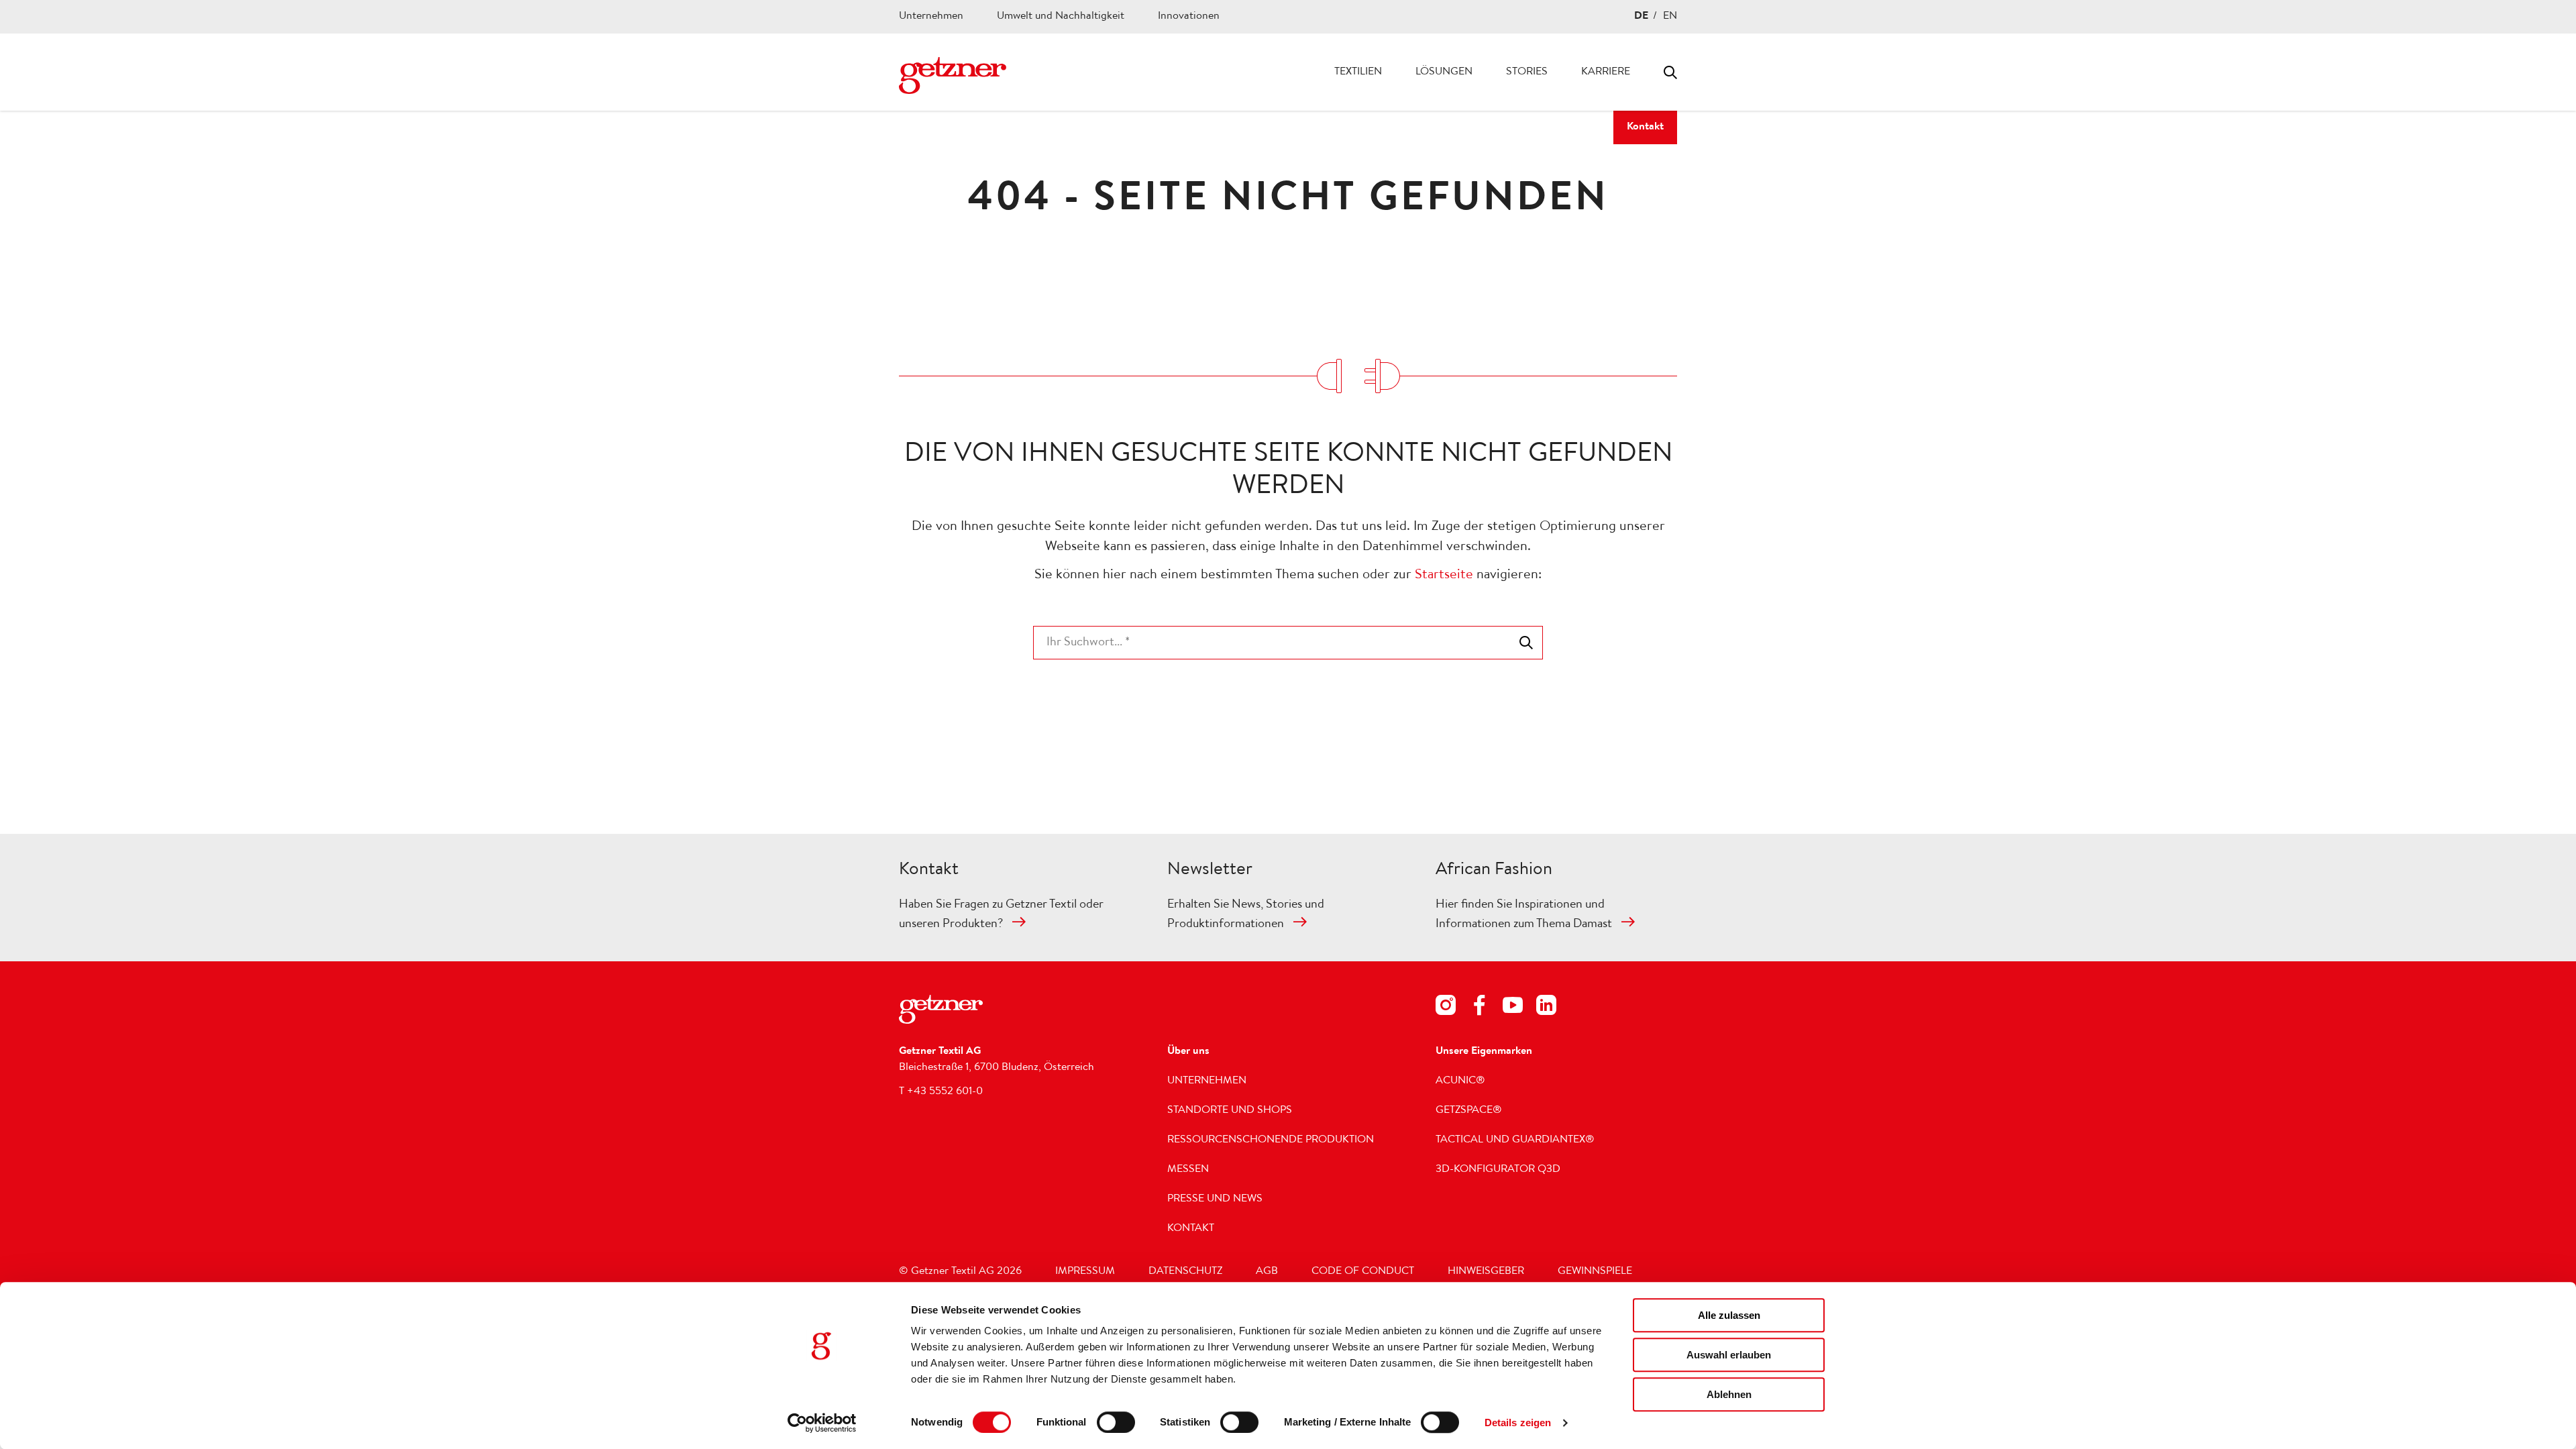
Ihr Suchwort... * (1088, 643)
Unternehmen (931, 17)
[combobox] (1288, 643)
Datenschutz (1185, 1272)
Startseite (1444, 576)
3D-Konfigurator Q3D (1498, 1170)
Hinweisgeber (1486, 1272)
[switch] (1116, 1422)
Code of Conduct (1363, 1272)
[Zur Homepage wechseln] (953, 75)
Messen (1188, 1170)
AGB (1267, 1272)
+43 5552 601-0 (945, 1092)
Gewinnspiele (1595, 1272)
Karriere (1606, 72)
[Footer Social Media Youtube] (1513, 1008)
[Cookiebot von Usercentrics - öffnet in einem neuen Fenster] (822, 1423)
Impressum (1085, 1272)
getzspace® (1469, 1111)
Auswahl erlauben (1729, 1355)
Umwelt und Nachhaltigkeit (1061, 17)
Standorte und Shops (1230, 1111)
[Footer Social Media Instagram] (1446, 1008)
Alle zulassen (1729, 1315)
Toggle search (1670, 72)
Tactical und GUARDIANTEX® (1515, 1140)
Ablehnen (1729, 1394)
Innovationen (1189, 17)
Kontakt (1645, 127)
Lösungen (1444, 72)
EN (1670, 17)
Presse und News (1215, 1199)
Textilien (1358, 72)
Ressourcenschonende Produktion (1271, 1140)
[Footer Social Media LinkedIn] (1546, 1008)
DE (1641, 17)
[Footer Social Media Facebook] (1479, 1008)
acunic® (1460, 1081)
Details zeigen (1518, 1423)
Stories (1527, 72)
